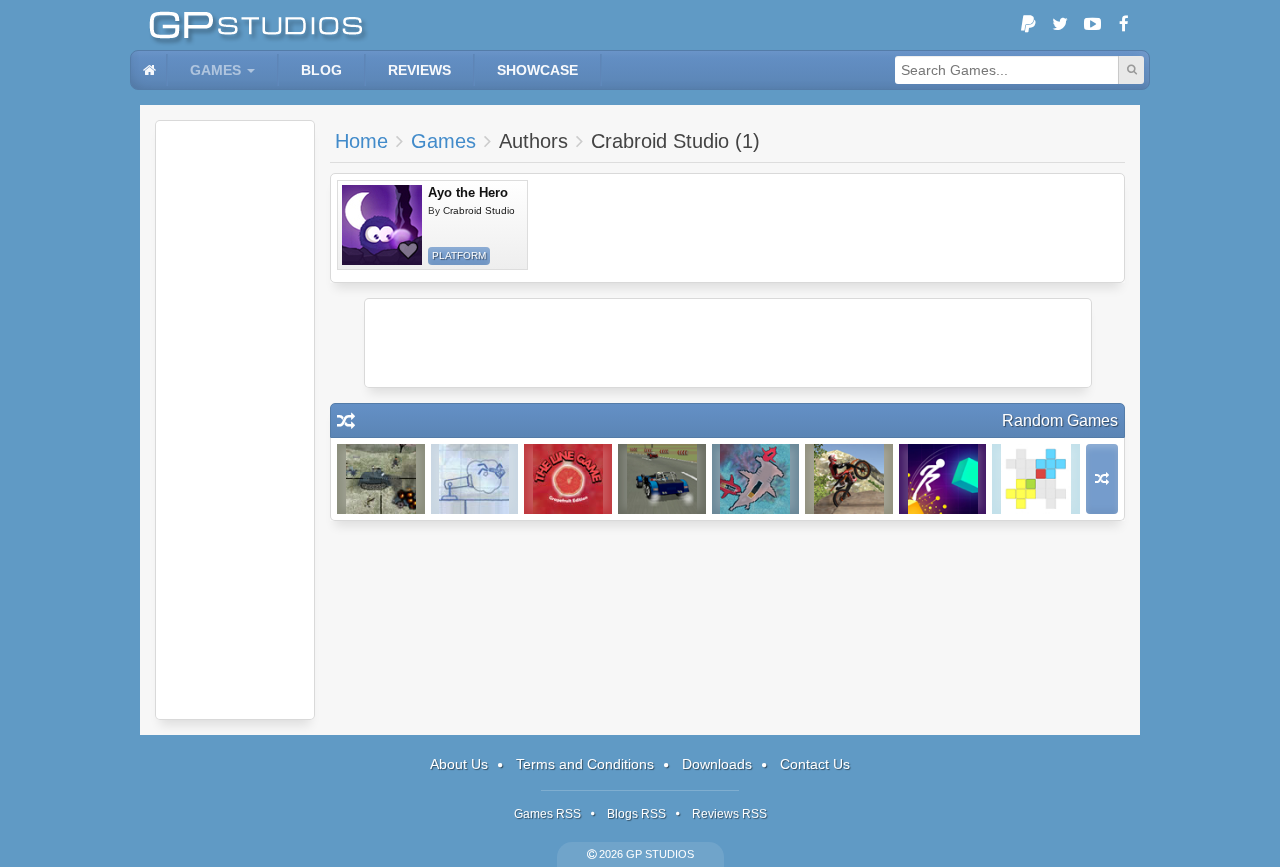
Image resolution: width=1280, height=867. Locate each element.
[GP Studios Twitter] (1060, 25)
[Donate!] (1028, 25)
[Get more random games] (1102, 479)
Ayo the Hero (468, 192)
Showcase (537, 70)
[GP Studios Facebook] (1124, 25)
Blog (321, 70)
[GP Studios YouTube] (1092, 25)
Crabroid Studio (479, 210)
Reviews (419, 70)
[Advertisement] (235, 420)
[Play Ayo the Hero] (382, 225)
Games (215, 70)
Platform (459, 255)
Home (361, 141)
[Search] (1131, 70)
